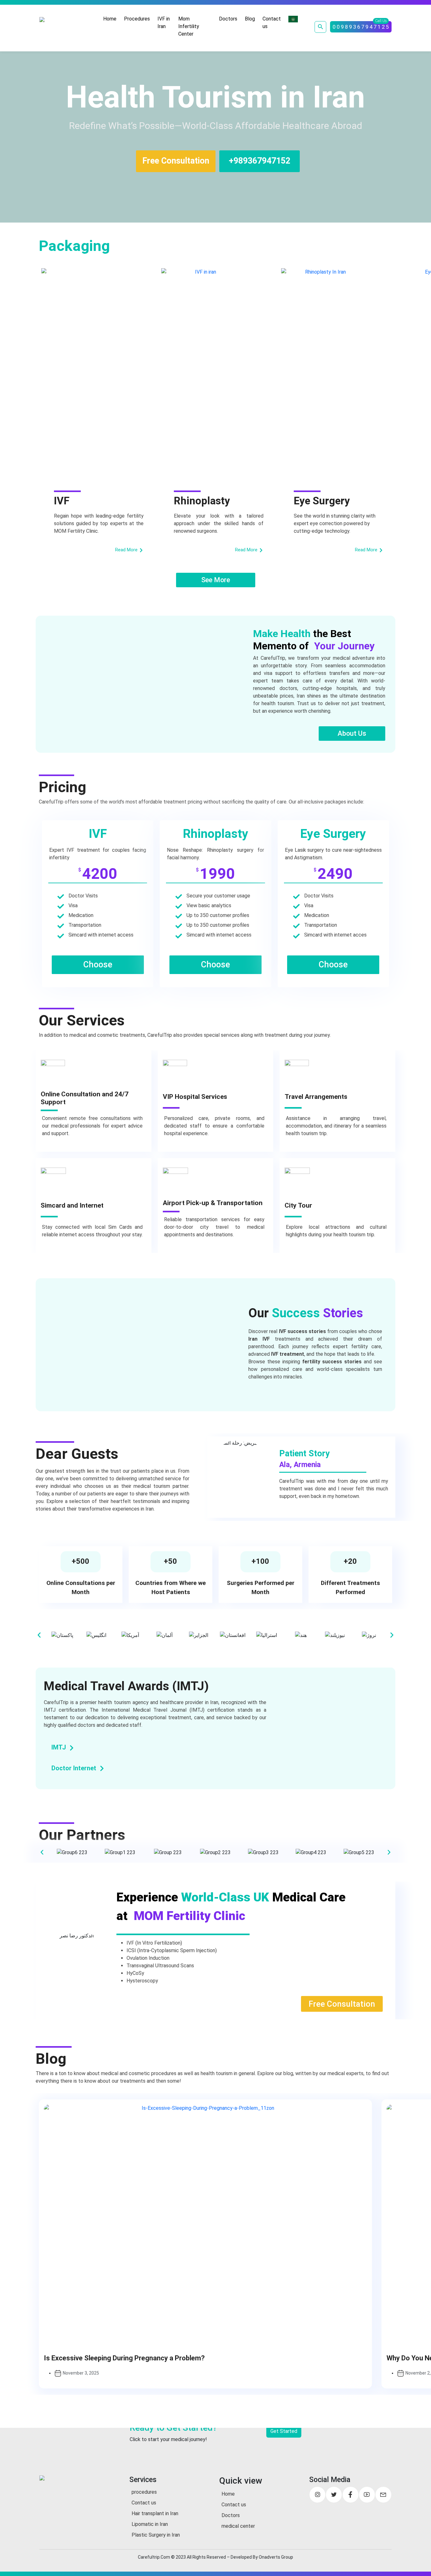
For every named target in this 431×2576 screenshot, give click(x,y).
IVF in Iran (164, 23)
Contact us (272, 23)
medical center (238, 2526)
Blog (250, 19)
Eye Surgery (322, 501)
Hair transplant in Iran (155, 2513)
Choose (98, 965)
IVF (62, 501)
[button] (39, 1635)
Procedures (137, 19)
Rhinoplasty (202, 501)
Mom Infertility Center (189, 26)
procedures (144, 2492)
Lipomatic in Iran (150, 2524)
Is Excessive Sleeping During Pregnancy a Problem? (124, 2358)
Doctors (228, 19)
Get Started (284, 2431)
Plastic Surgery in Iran (156, 2535)
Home (110, 19)
